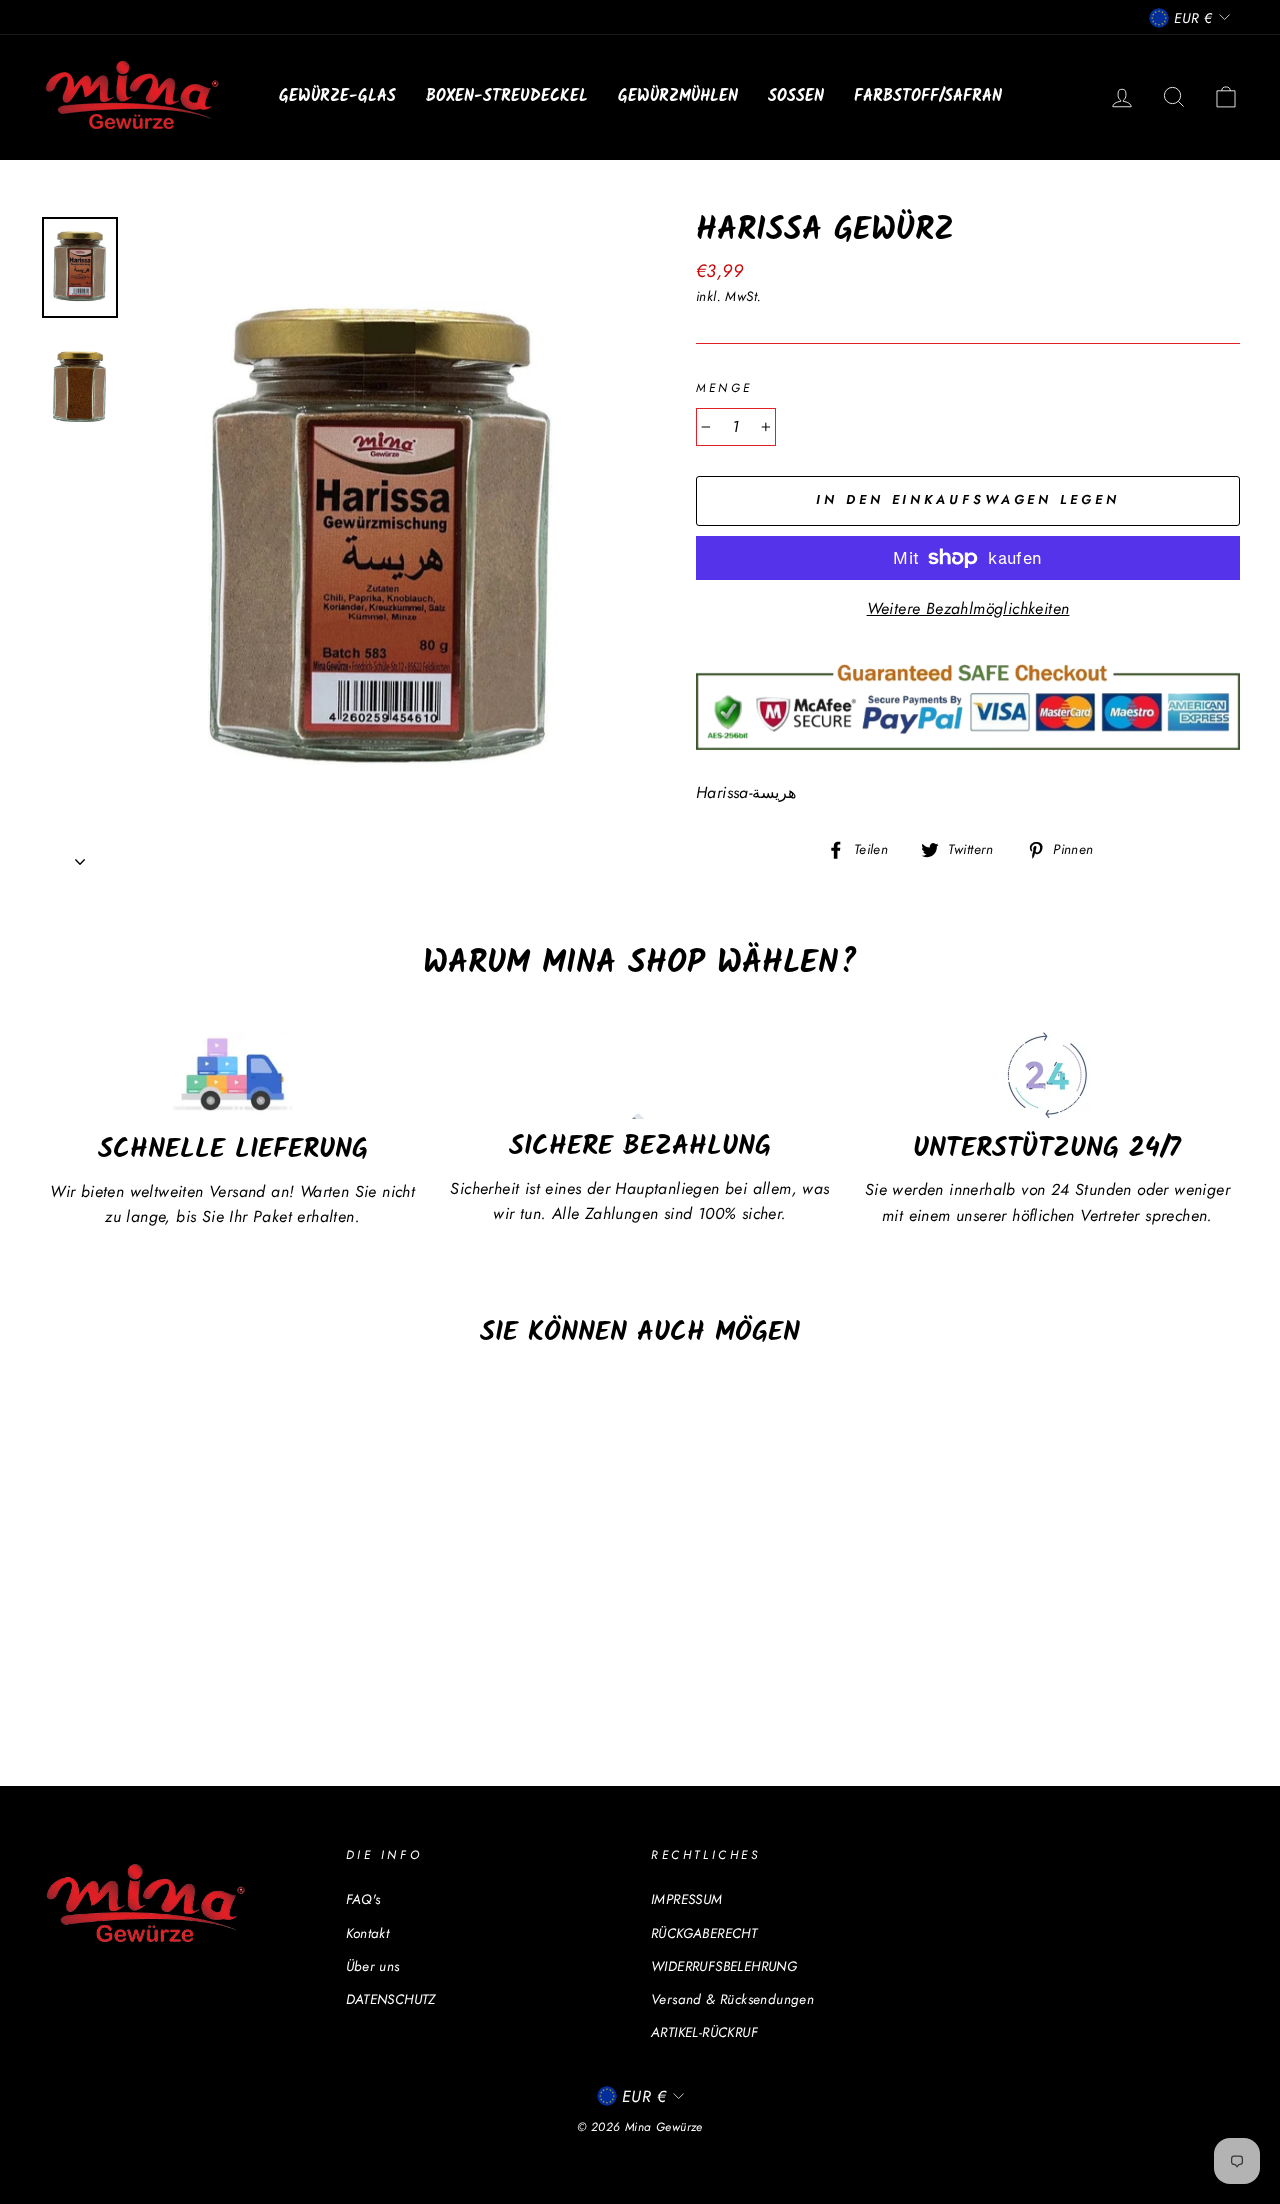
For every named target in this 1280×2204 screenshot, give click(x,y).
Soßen (796, 96)
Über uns (373, 1966)
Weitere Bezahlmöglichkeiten (968, 608)
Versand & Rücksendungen (732, 1999)
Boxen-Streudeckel (507, 96)
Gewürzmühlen (678, 96)
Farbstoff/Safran (928, 96)
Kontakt (368, 1933)
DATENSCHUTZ (391, 1999)
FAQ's (363, 1899)
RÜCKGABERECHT (704, 1933)
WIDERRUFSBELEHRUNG (724, 1966)
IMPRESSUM (687, 1899)
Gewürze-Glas (337, 96)
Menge (724, 388)
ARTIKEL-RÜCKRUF (704, 2032)
